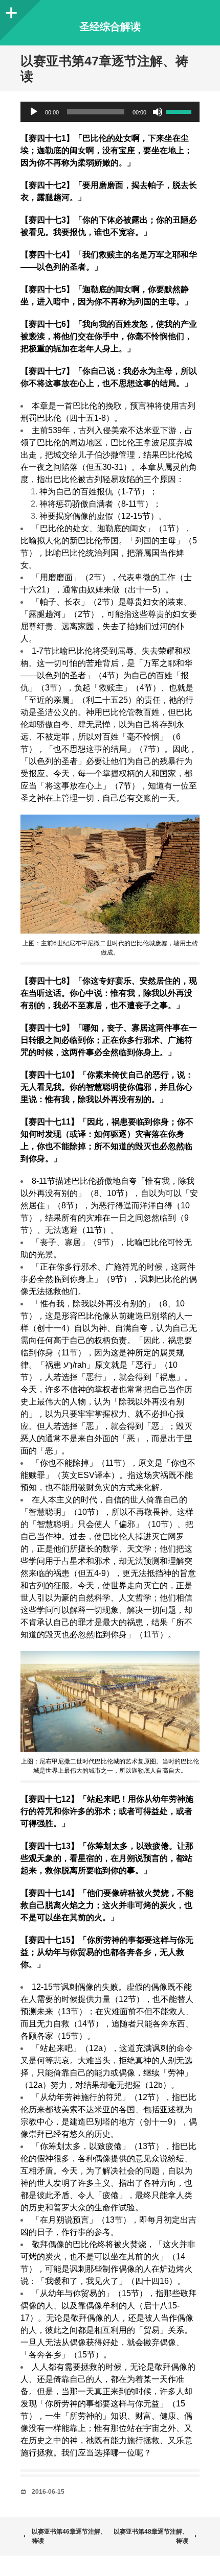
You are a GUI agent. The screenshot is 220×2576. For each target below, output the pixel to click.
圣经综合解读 (110, 27)
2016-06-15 (48, 2492)
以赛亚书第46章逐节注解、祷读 (69, 2536)
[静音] (158, 112)
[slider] (180, 111)
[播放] (34, 112)
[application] (110, 112)
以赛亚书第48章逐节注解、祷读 (151, 2536)
